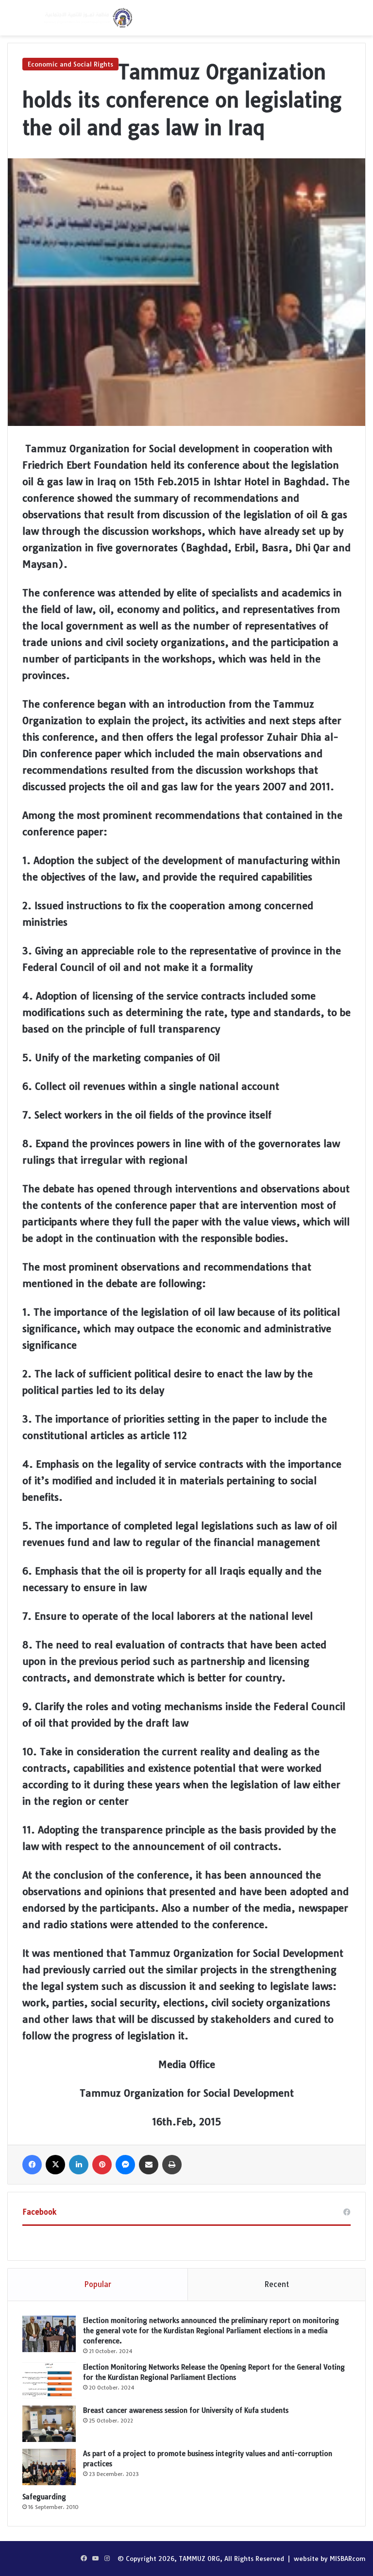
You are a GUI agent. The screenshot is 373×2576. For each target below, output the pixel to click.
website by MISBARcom (330, 2559)
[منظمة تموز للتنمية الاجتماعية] (87, 18)
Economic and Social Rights (70, 64)
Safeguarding (44, 2497)
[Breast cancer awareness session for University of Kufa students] (49, 2424)
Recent (277, 2284)
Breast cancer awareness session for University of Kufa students (186, 2410)
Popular (98, 2284)
